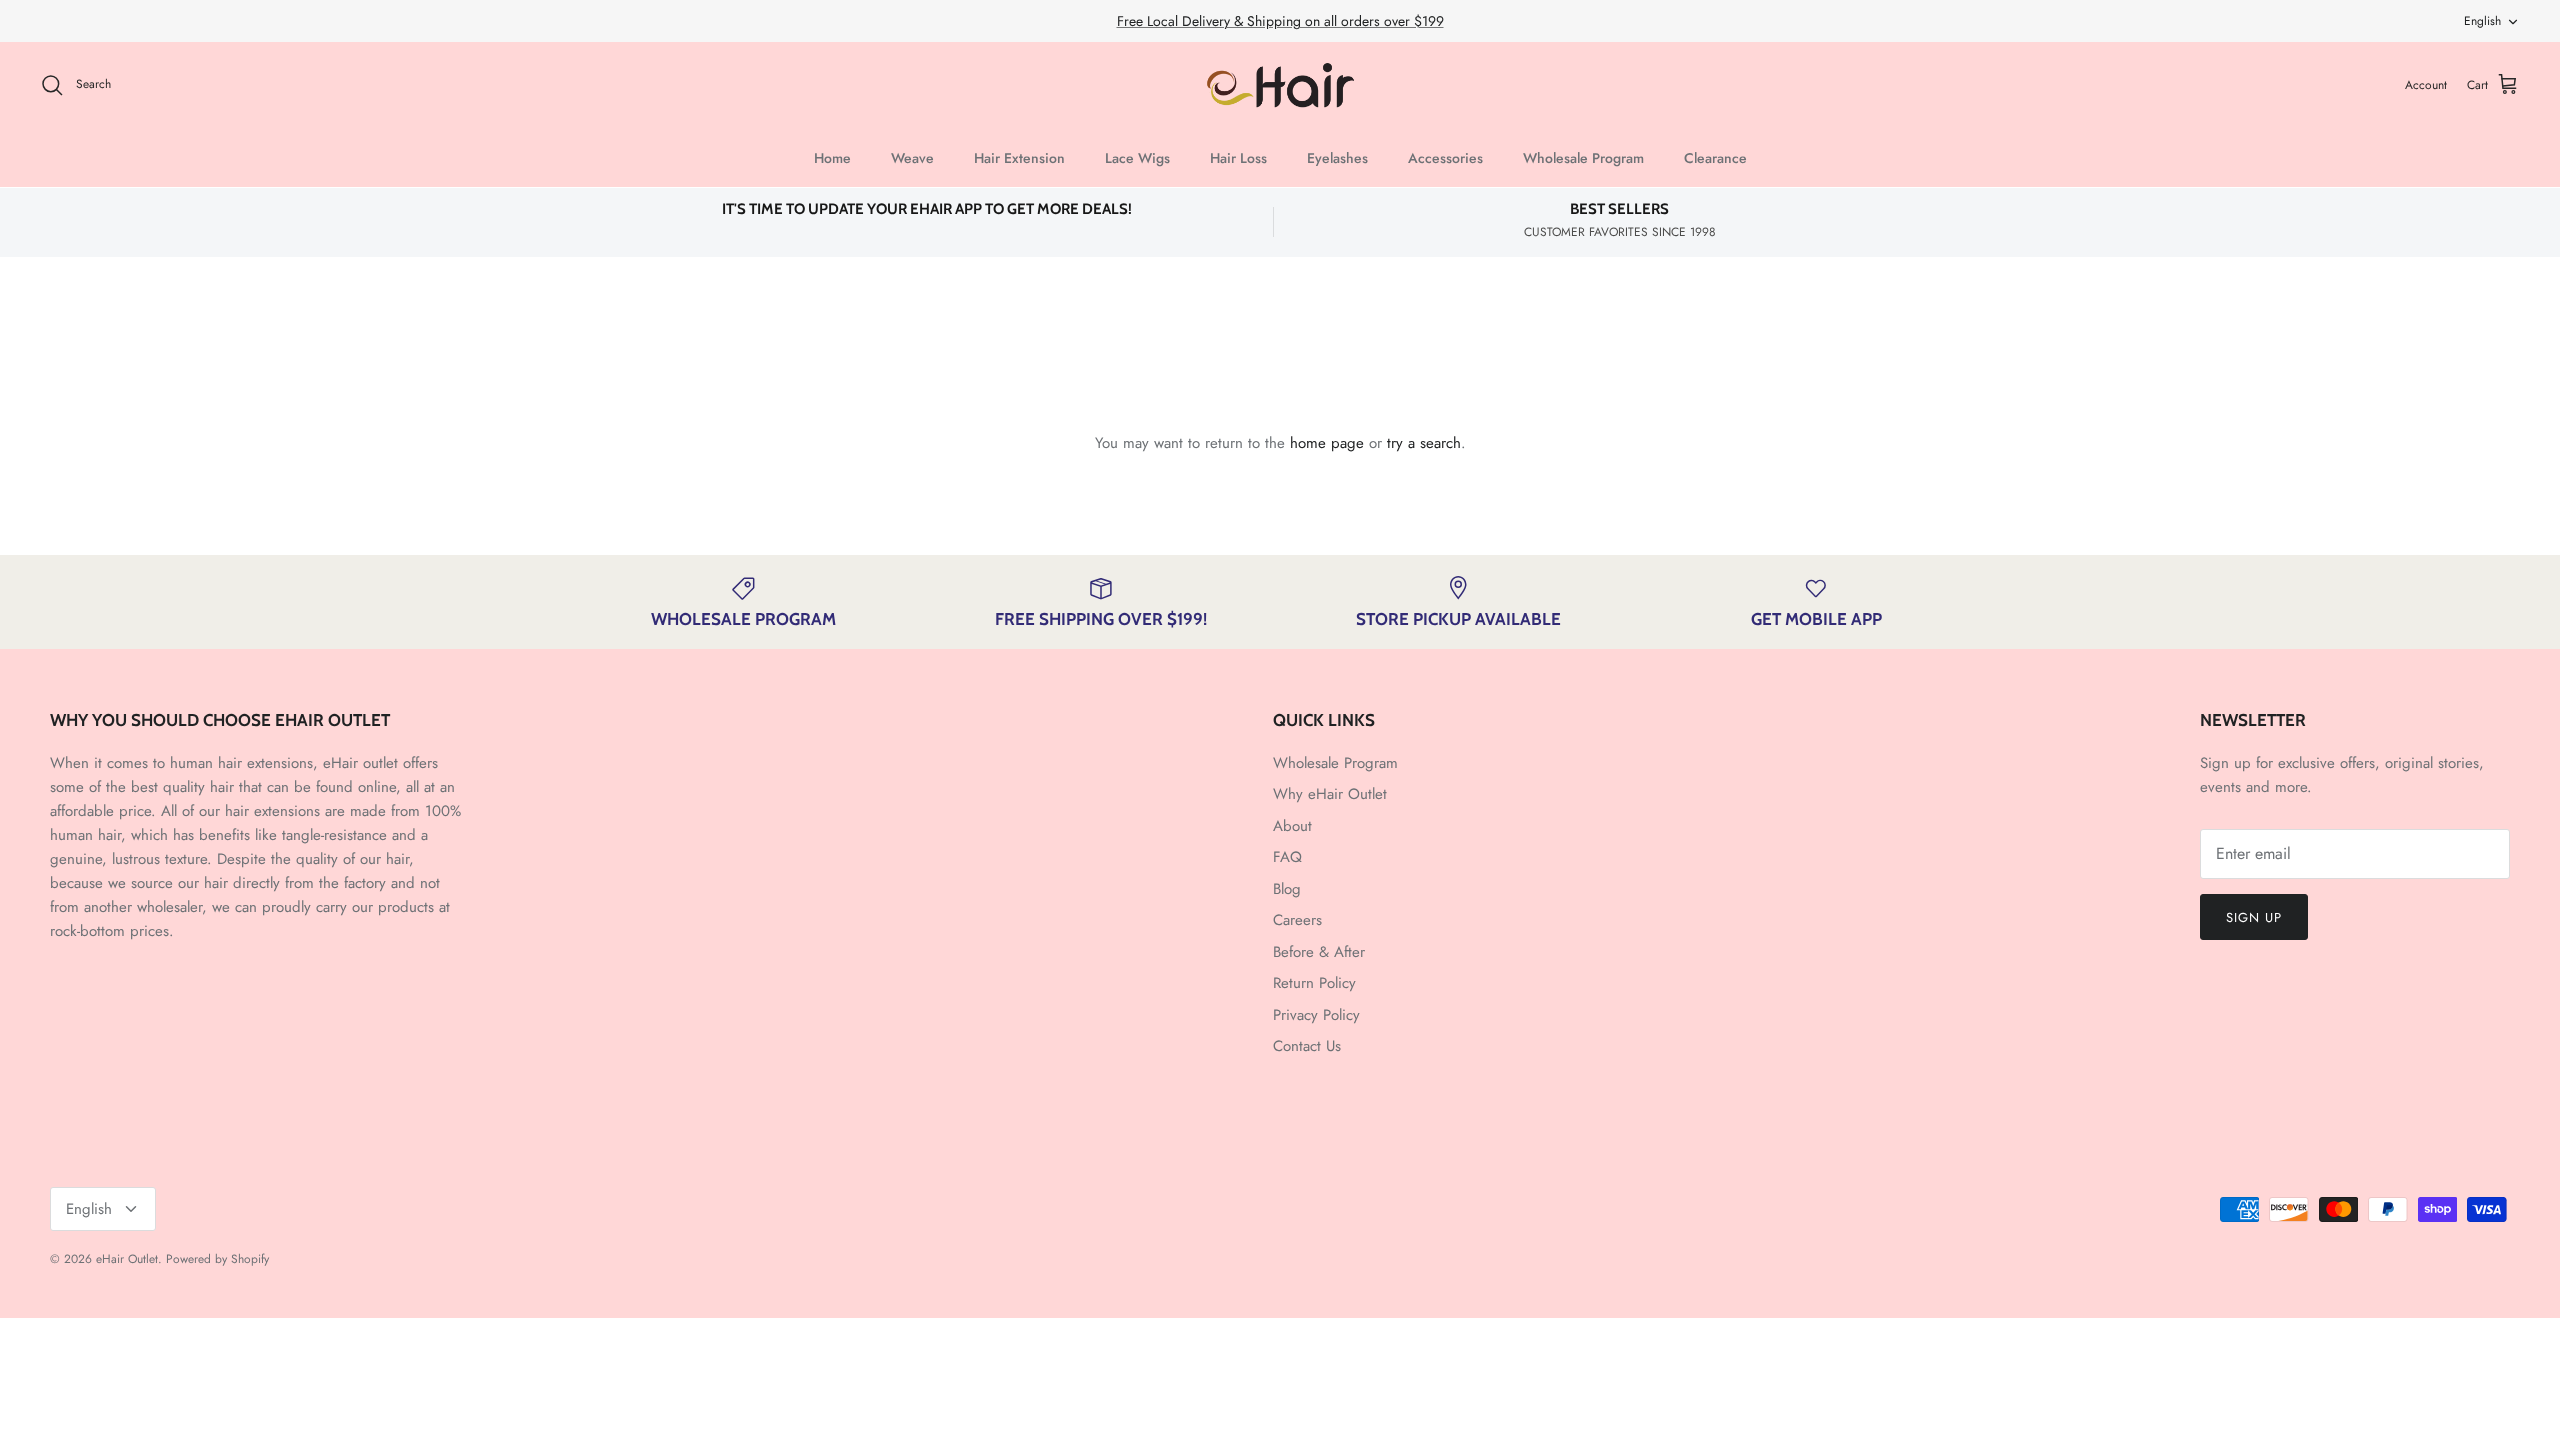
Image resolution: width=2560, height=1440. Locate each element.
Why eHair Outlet (1330, 794)
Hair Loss (1238, 158)
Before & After (1319, 952)
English (2482, 21)
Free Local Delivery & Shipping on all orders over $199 (1280, 21)
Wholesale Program (1583, 158)
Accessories (1445, 158)
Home (832, 158)
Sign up (2254, 917)
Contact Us (1307, 1046)
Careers (1297, 920)
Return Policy (1314, 983)
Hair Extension (1019, 158)
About (1292, 826)
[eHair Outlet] (1280, 85)
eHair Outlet (127, 1259)
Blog (1287, 889)
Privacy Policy (1316, 1015)
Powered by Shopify (217, 1259)
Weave (912, 158)
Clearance (1715, 158)
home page (1327, 443)
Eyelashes (1337, 158)
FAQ (1287, 857)
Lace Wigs (1137, 158)
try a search (1424, 443)
